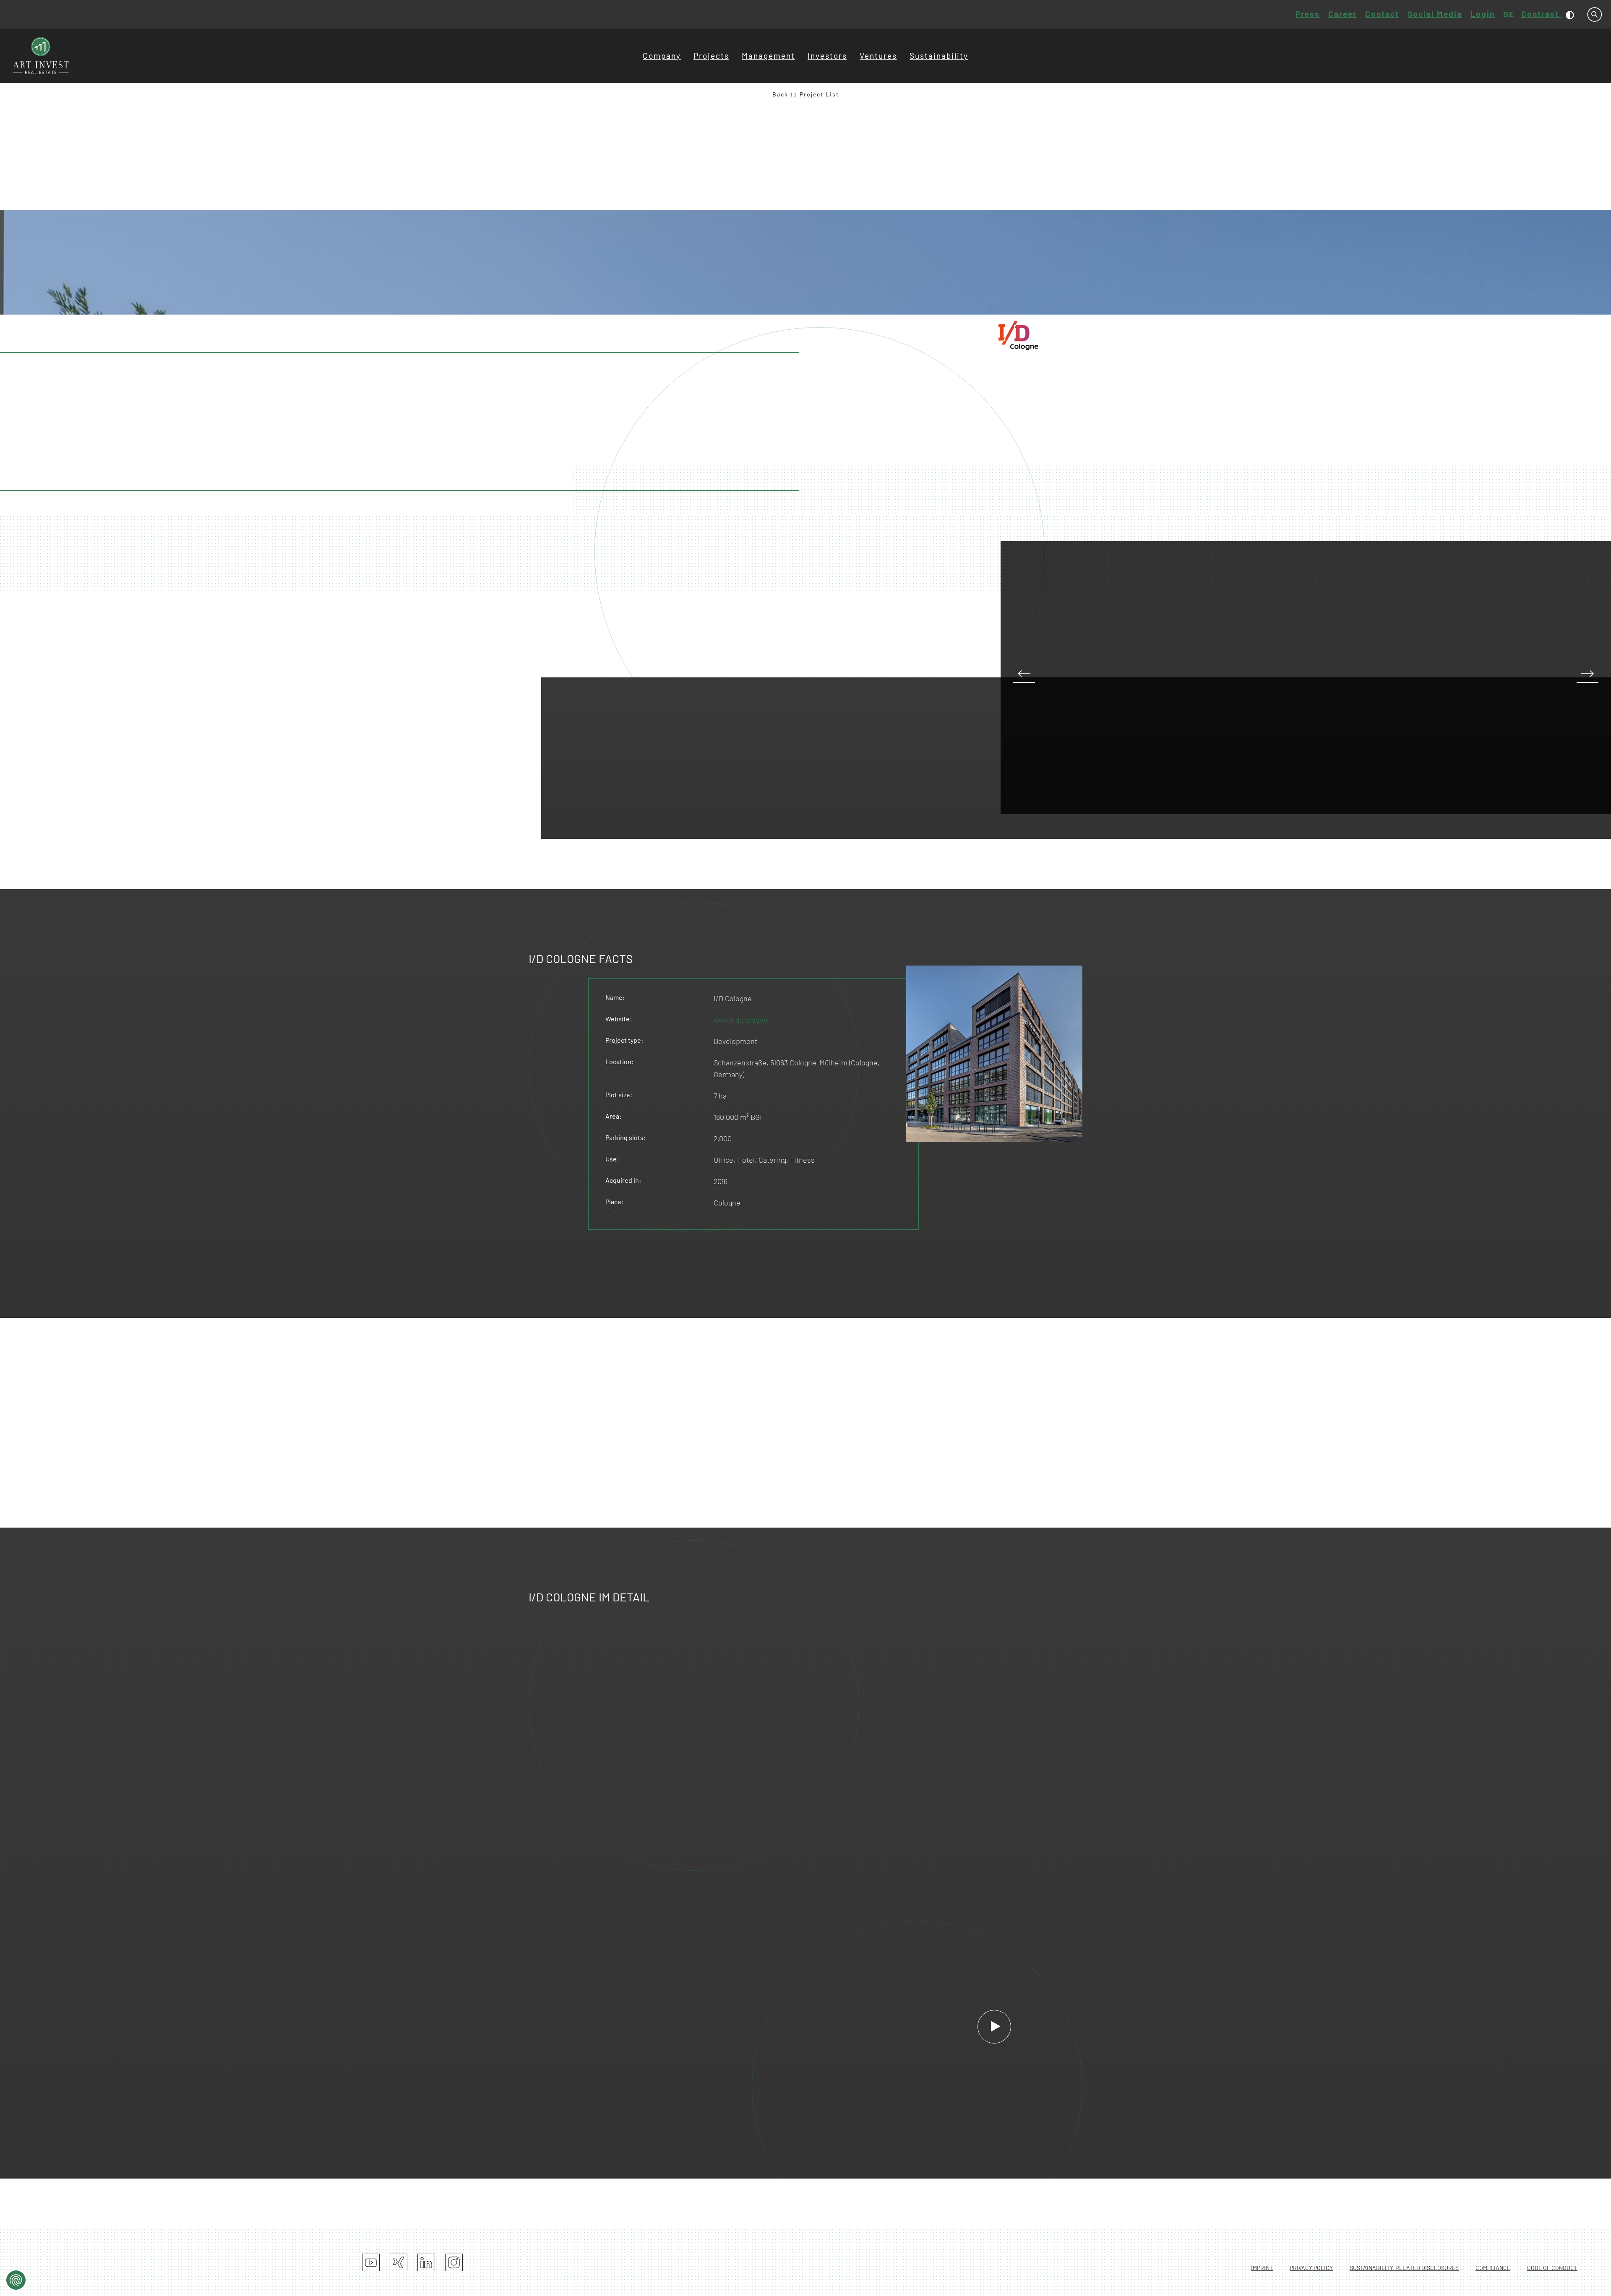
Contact (1382, 14)
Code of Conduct (1552, 2268)
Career (1342, 14)
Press (1308, 14)
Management (768, 56)
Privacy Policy (1311, 2268)
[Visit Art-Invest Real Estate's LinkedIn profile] (426, 2262)
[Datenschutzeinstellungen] (16, 2280)
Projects (711, 56)
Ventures (878, 56)
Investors (827, 56)
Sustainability (939, 56)
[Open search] (1595, 14)
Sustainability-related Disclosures (1404, 2268)
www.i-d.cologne (741, 1020)
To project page (920, 383)
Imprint (1262, 2268)
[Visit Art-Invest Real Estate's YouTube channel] (371, 2262)
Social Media (1435, 14)
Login (1483, 14)
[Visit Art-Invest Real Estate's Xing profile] (399, 2262)
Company (662, 56)
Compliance (1493, 2268)
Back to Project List (806, 94)
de (1509, 14)
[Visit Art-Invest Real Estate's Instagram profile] (454, 2262)
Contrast (1541, 14)
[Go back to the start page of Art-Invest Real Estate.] (41, 56)
